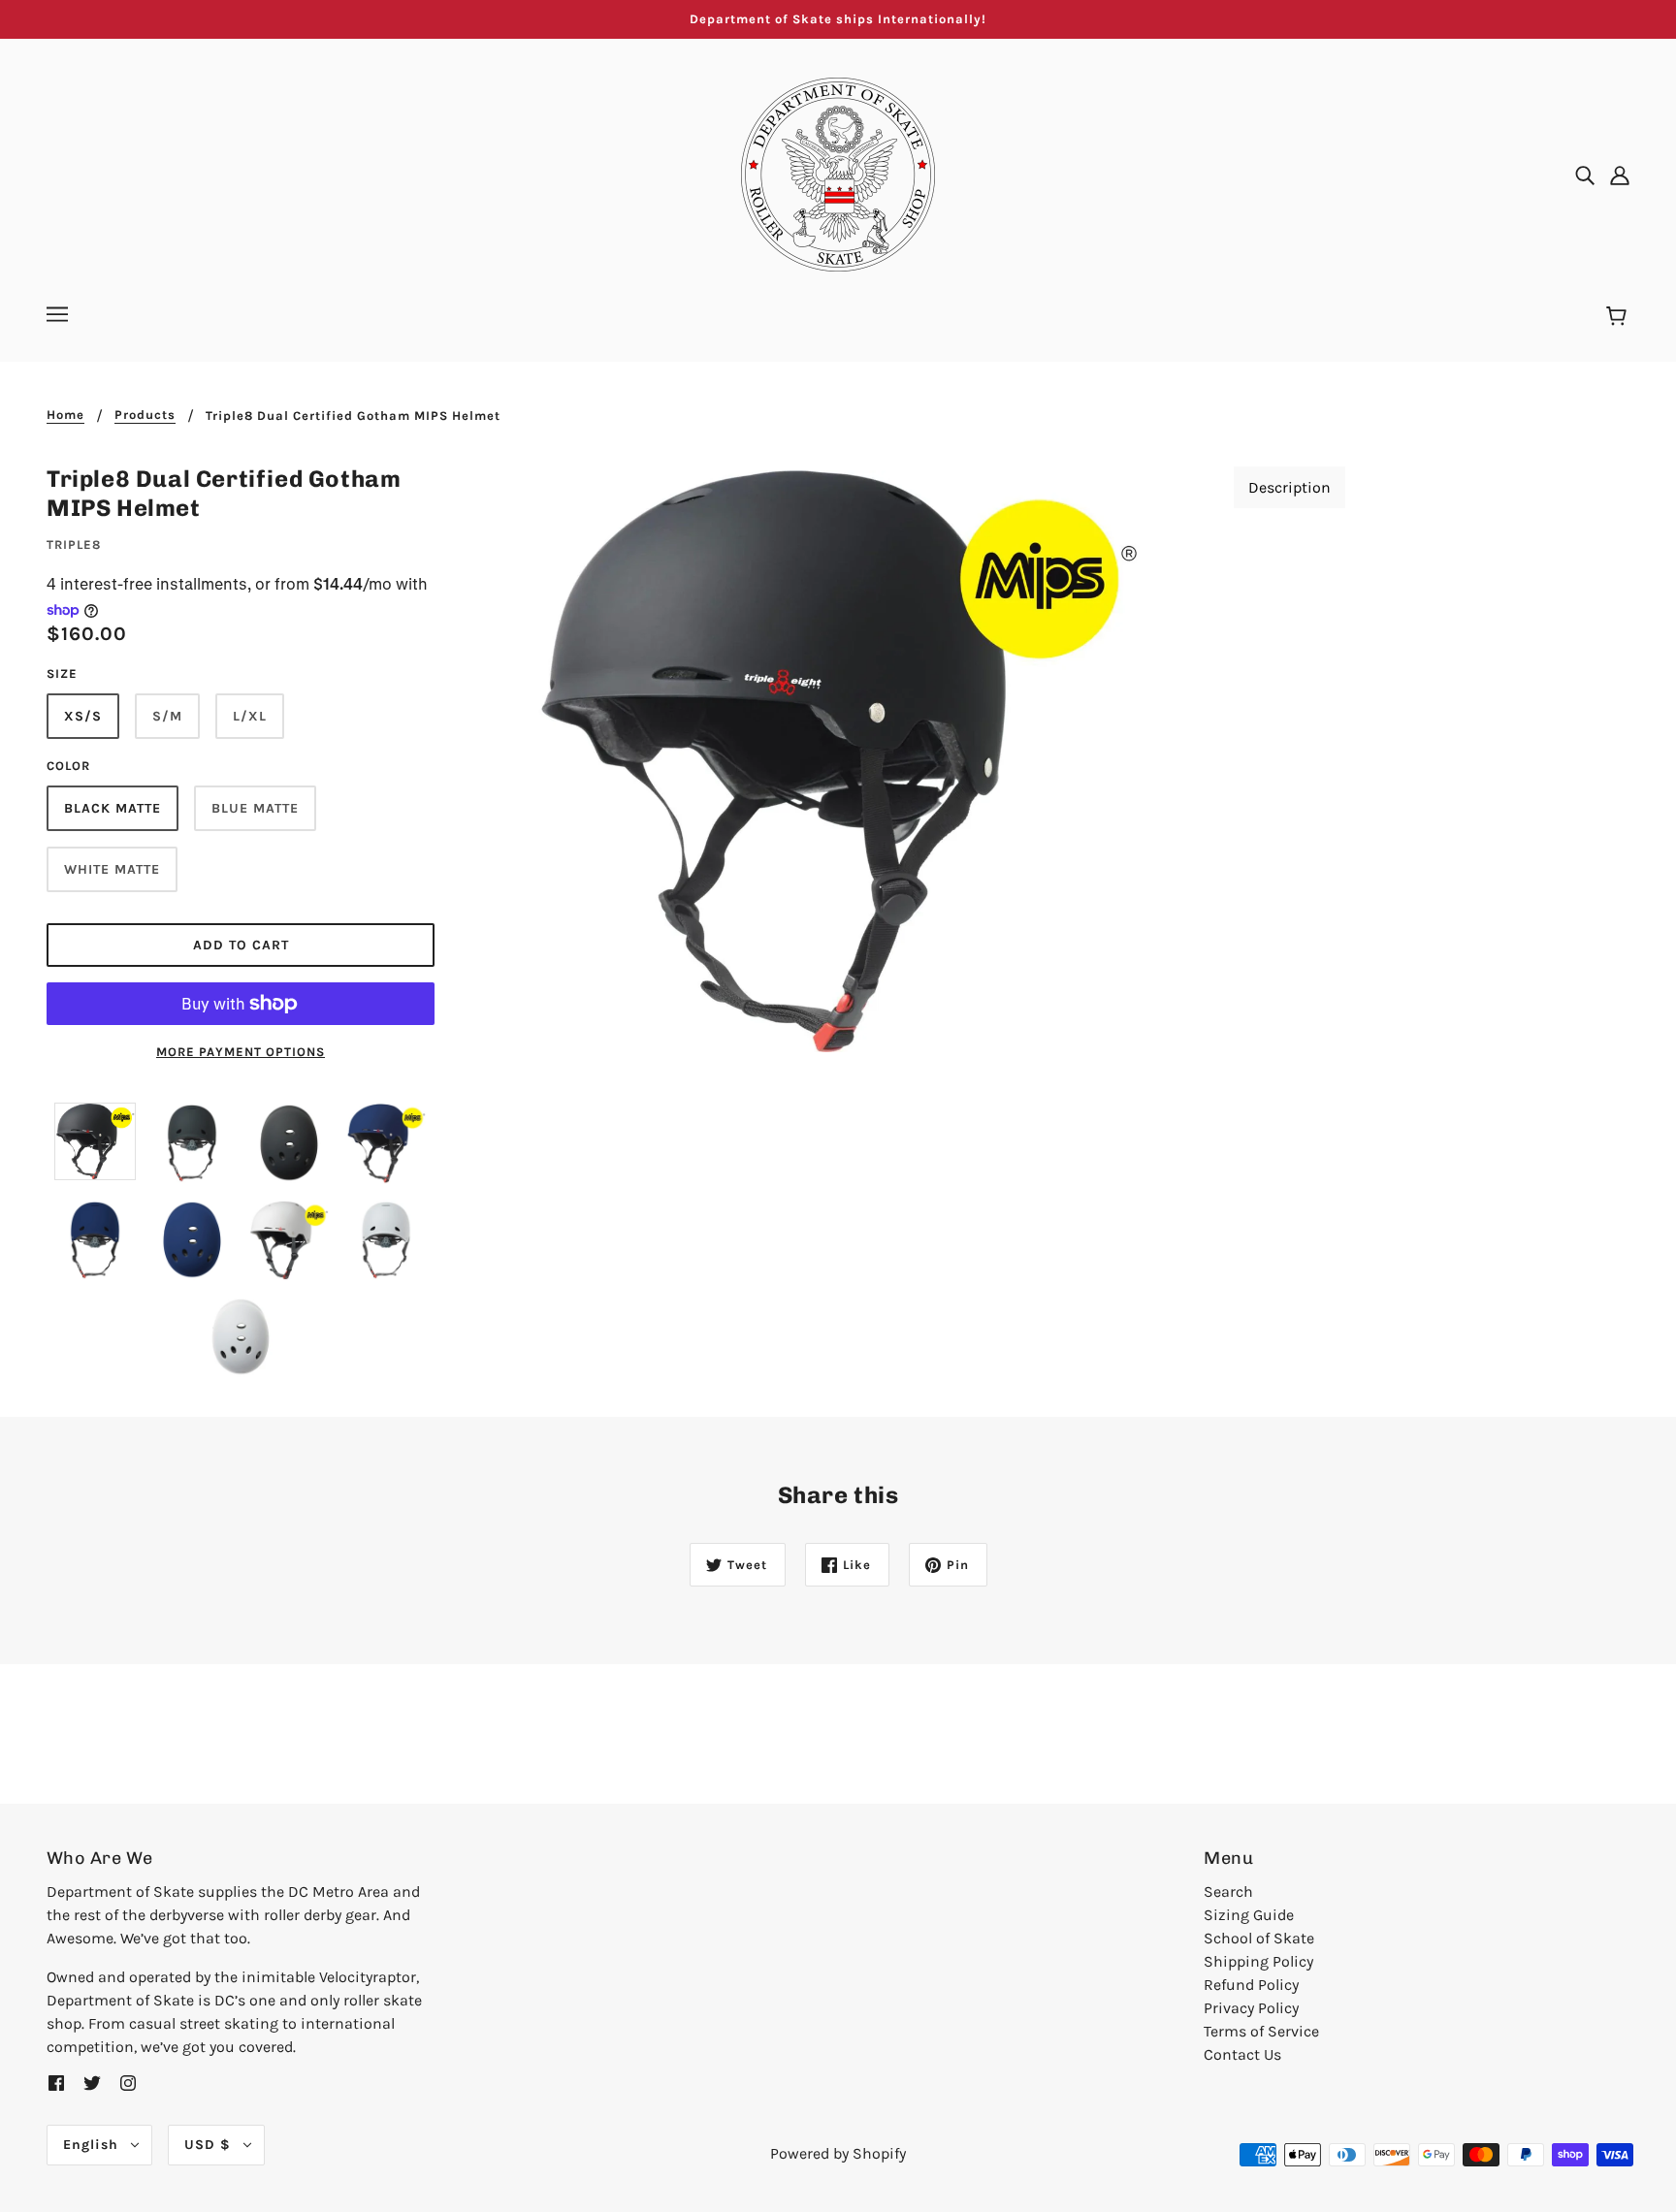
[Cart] (1619, 317)
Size (62, 673)
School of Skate (1259, 1938)
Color (68, 766)
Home (65, 415)
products (145, 415)
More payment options (241, 1052)
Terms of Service (1261, 2031)
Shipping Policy (1258, 1961)
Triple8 (74, 545)
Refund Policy (1251, 1985)
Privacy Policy (1251, 2008)
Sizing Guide (1249, 1915)
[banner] (838, 173)
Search (1228, 1891)
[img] (1585, 175)
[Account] (1620, 175)
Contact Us (1242, 2054)
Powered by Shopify (838, 2153)
